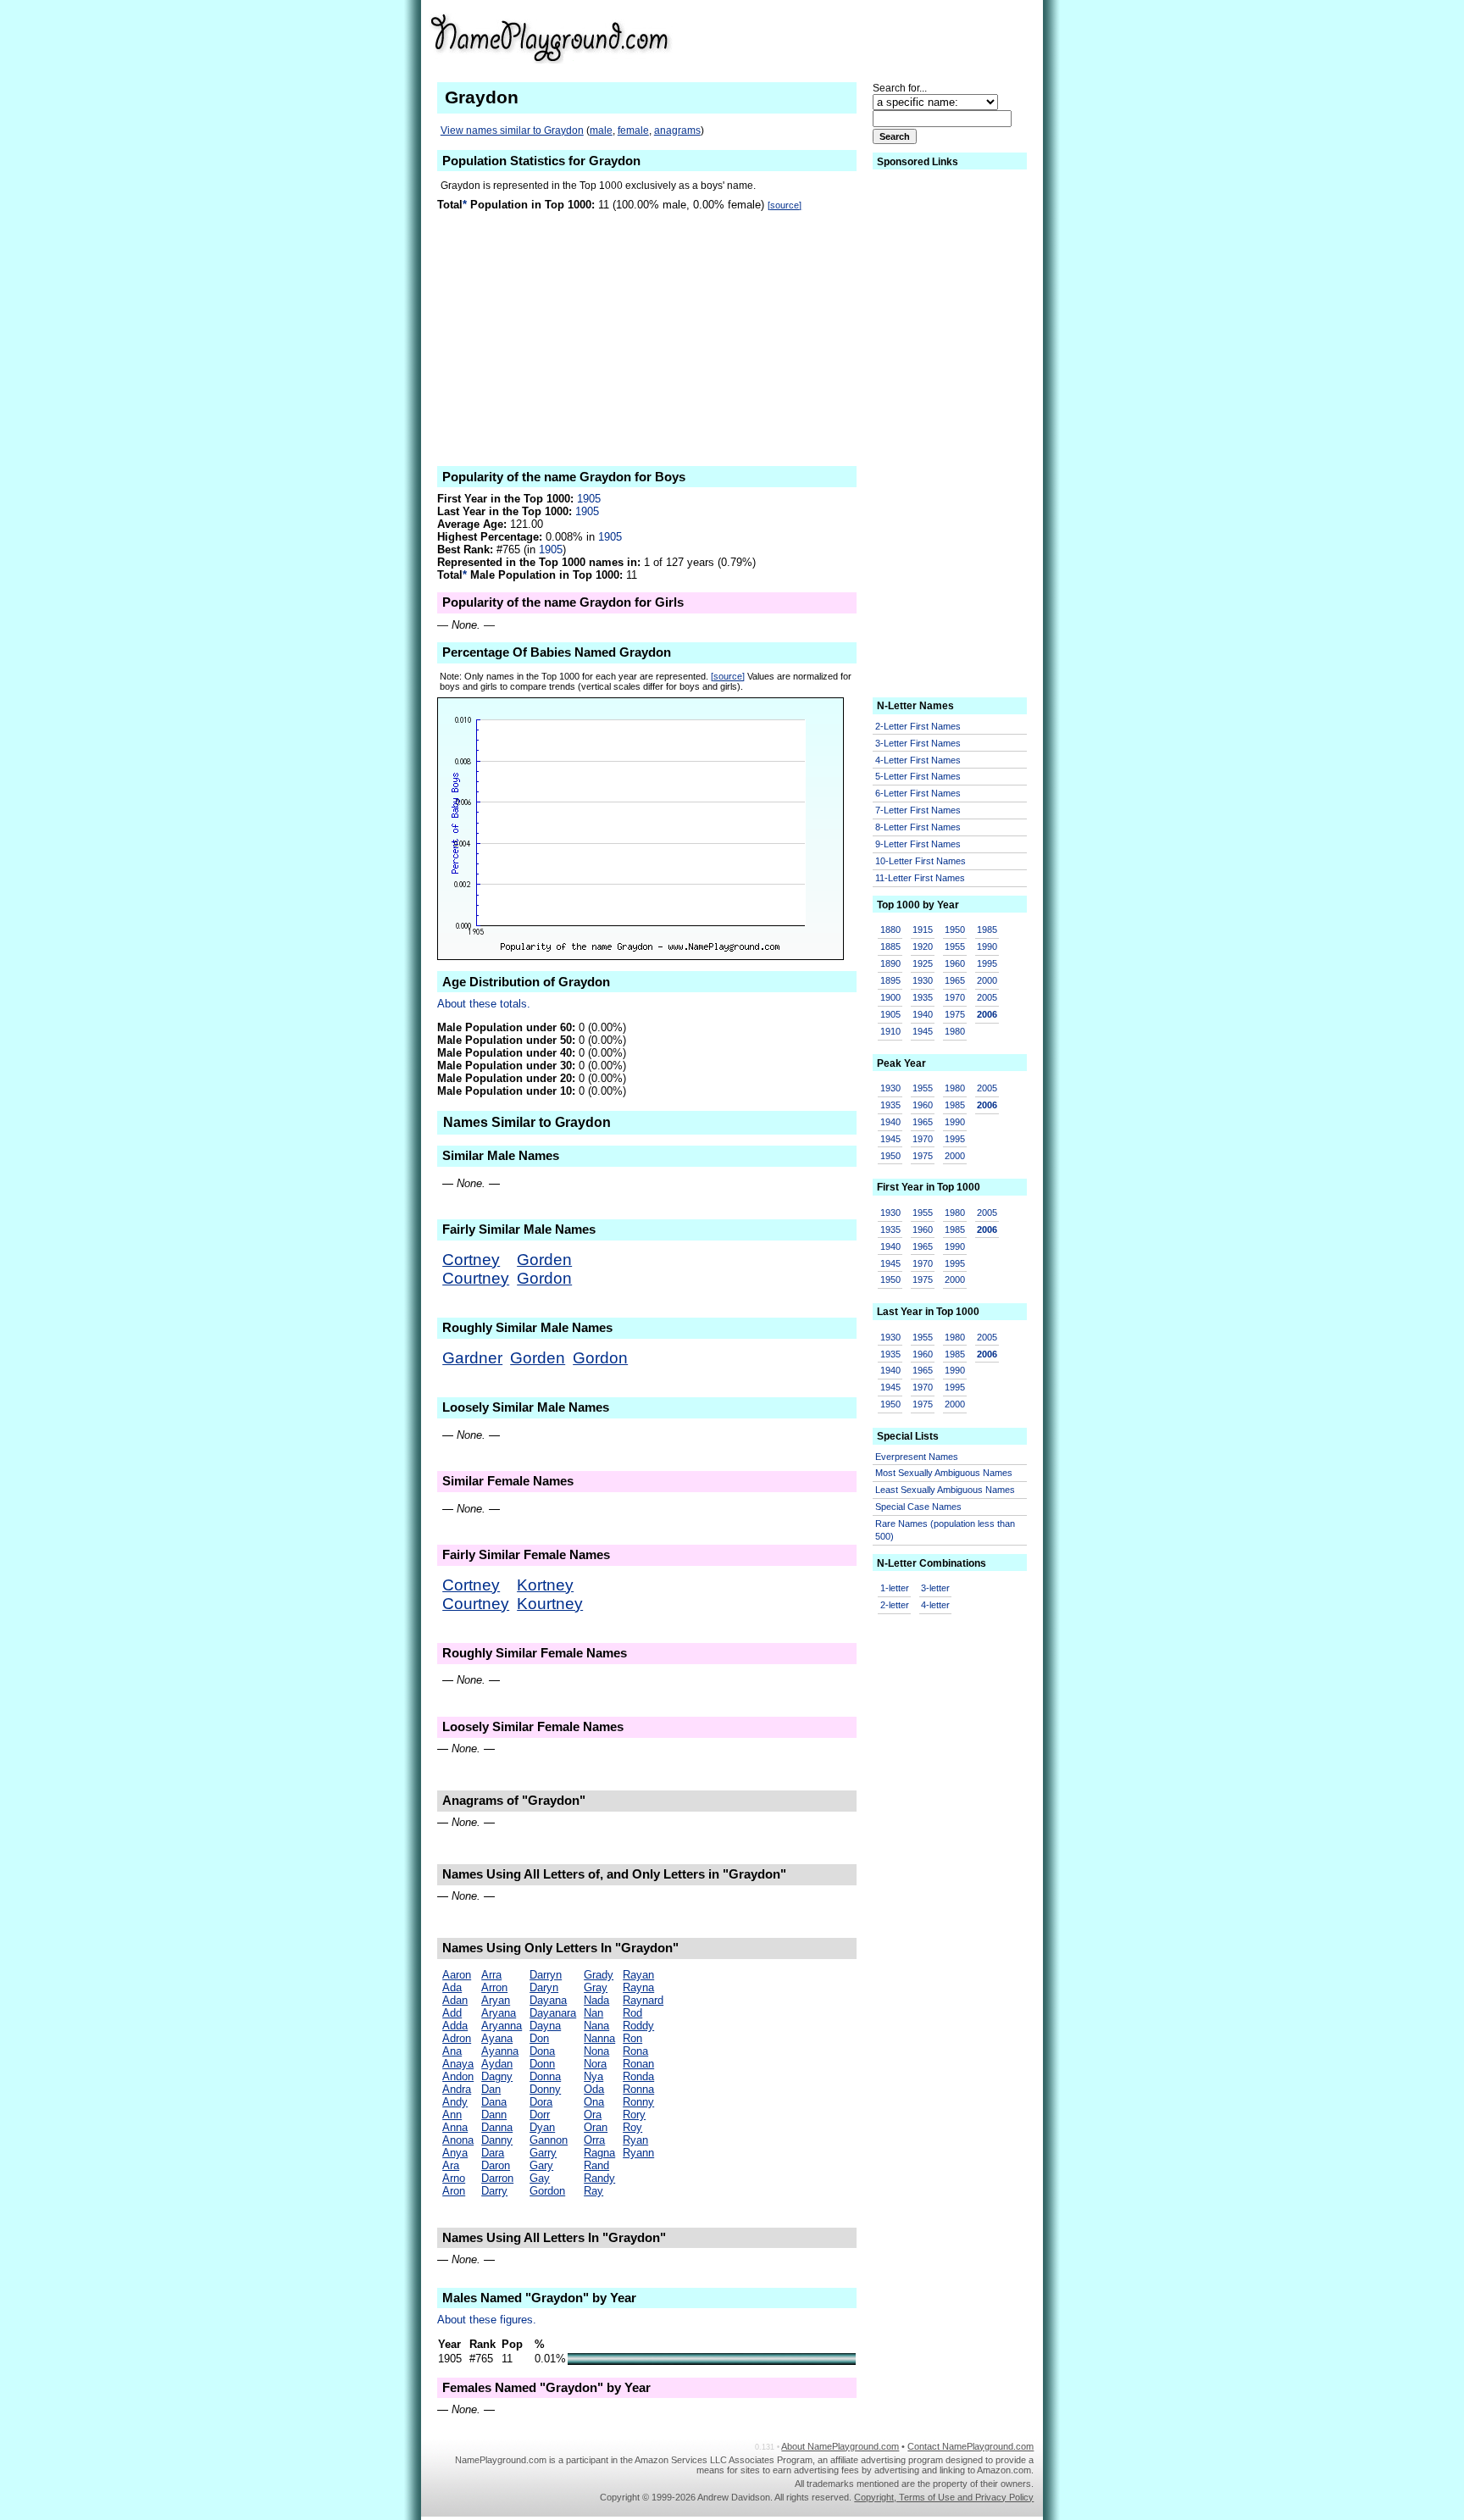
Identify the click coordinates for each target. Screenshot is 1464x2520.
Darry (494, 2191)
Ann (452, 2115)
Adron (457, 2038)
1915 (923, 930)
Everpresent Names (917, 1457)
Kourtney (550, 1604)
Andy (455, 2102)
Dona (542, 2051)
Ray (593, 2191)
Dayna (545, 2026)
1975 (955, 1014)
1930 (923, 980)
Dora (541, 2102)
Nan (593, 2013)
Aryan (496, 2000)
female (633, 130)
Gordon (544, 1278)
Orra (594, 2140)
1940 (923, 1014)
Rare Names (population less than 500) (945, 1530)
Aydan (497, 2064)
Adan (455, 2000)
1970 (955, 997)
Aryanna (502, 2026)
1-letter (895, 1588)
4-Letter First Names (918, 760)
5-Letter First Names (918, 776)
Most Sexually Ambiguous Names (944, 1473)
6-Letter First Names (918, 793)
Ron (632, 2038)
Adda (455, 2026)
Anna (455, 2127)
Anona (458, 2140)
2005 (987, 997)
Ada (452, 1987)
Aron (454, 2191)
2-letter (895, 1605)
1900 (890, 997)
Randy (599, 2178)
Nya (593, 2076)
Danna (497, 2127)
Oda (594, 2089)
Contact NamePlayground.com (970, 2446)
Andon (458, 2076)
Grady (599, 1975)
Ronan (638, 2064)
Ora (593, 2115)
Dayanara (553, 2013)
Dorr (540, 2115)
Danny (497, 2140)
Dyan (542, 2127)
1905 (589, 499)
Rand (596, 2165)
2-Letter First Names (918, 726)
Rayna (638, 1987)
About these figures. (487, 2320)
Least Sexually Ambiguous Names (945, 1490)
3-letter (935, 1588)
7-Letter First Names (918, 810)
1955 (955, 946)
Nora (595, 2064)
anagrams (677, 130)
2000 (987, 980)
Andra (457, 2089)
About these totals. (484, 1004)
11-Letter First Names (920, 878)
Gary (541, 2165)
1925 (923, 963)
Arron (494, 1987)
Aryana (499, 2013)
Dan (491, 2089)
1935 (923, 997)
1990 (987, 946)
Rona (635, 2051)
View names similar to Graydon (512, 130)
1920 (923, 946)
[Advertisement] (902, 37)
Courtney (476, 1278)
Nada (596, 2000)
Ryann (638, 2153)
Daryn (544, 1987)
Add (452, 2013)
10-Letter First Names (921, 861)
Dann (494, 2115)
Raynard (643, 2000)
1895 (890, 980)
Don (539, 2038)
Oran (596, 2127)
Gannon (549, 2140)
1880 (890, 930)
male (601, 130)
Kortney (545, 1585)
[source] (785, 205)
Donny (545, 2089)
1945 (923, 1031)
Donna (545, 2076)
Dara (493, 2153)
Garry (543, 2153)
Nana (596, 2026)
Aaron (457, 1975)
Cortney (471, 1260)
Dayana (548, 2000)
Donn (542, 2064)
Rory (634, 2115)
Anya (455, 2153)
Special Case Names (918, 1507)
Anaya (458, 2064)
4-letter (935, 1605)
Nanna (599, 2038)
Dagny (497, 2076)
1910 (890, 1031)
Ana (452, 2051)
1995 (987, 963)
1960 (955, 963)
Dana (494, 2102)
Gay (540, 2178)
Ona (594, 2102)
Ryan (635, 2140)
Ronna (638, 2089)
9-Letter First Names (918, 844)
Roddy (638, 2026)
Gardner (472, 1358)
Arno (454, 2178)
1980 (955, 1031)
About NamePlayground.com (840, 2446)
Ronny (638, 2102)
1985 (987, 930)
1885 (890, 946)
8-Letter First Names (918, 827)
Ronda (638, 2076)
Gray (596, 1987)
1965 (955, 980)
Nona (596, 2051)
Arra (491, 1975)
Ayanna (500, 2051)
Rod (632, 2013)
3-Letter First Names (918, 743)
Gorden (544, 1260)
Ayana (497, 2038)
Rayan (638, 1975)
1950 (955, 930)
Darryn (546, 1975)
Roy (632, 2127)
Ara (451, 2165)
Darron (497, 2178)
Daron (496, 2165)
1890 (890, 963)
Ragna (599, 2153)
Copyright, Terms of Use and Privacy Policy (944, 2497)
